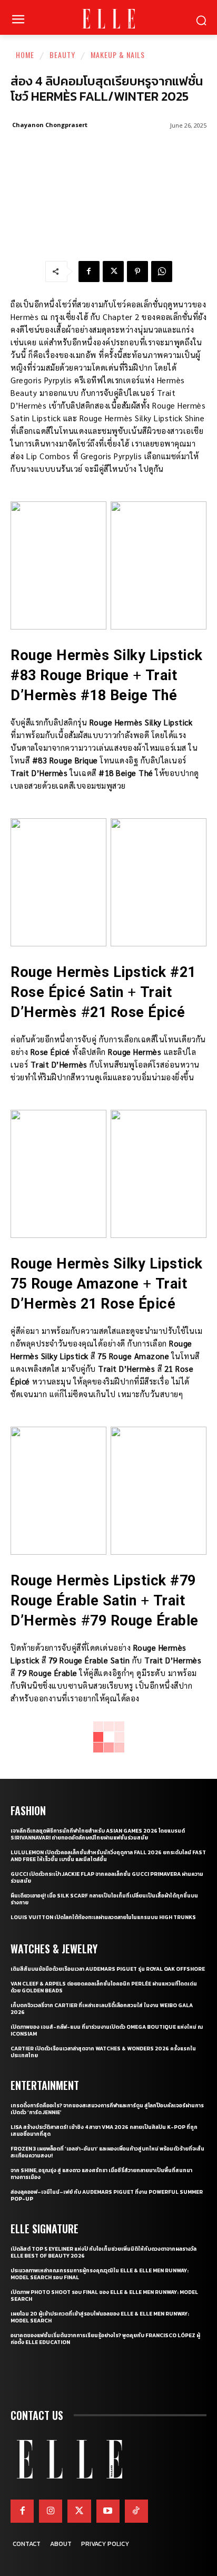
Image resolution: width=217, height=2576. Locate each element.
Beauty (62, 55)
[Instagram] (51, 2511)
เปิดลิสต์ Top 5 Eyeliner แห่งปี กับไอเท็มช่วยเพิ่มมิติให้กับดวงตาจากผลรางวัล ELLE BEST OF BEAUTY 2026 (103, 2252)
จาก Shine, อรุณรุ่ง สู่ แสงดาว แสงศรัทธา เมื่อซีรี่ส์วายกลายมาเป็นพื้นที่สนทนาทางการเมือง (101, 2174)
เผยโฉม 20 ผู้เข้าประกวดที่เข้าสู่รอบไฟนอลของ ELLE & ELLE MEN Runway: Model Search (100, 2317)
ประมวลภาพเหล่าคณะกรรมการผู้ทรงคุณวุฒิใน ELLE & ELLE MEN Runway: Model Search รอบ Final (100, 2274)
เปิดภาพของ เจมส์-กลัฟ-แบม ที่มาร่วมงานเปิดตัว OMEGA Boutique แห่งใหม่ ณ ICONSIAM (107, 2030)
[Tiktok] (136, 2511)
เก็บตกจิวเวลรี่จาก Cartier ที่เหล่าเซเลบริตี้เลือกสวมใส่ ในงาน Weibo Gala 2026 (102, 2009)
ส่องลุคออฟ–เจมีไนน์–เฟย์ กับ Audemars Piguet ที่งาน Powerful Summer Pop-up (107, 2195)
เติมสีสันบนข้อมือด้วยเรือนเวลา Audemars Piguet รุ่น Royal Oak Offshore (108, 1969)
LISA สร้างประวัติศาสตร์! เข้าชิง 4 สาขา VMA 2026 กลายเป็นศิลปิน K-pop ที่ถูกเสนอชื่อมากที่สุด (104, 2130)
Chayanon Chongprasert (50, 125)
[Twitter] (79, 2511)
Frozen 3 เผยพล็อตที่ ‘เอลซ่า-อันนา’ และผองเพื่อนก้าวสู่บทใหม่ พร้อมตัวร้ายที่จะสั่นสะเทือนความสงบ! (107, 2152)
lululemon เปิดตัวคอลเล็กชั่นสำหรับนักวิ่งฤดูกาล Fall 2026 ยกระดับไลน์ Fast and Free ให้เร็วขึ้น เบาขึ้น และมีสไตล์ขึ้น (108, 1856)
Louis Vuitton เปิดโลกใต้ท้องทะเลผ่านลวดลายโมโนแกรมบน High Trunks (103, 1917)
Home (25, 55)
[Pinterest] (137, 272)
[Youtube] (108, 2511)
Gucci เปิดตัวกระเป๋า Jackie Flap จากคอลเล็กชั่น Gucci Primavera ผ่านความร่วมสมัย (107, 1877)
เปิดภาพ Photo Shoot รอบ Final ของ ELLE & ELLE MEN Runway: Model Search (104, 2296)
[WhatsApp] (162, 272)
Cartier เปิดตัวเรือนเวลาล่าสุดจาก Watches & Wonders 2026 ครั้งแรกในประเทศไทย (103, 2052)
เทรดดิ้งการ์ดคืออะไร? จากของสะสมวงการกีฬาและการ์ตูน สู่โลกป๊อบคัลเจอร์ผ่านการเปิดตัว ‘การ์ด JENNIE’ (107, 2109)
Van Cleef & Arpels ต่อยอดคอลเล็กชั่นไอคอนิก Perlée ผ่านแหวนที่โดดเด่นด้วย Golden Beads (104, 1987)
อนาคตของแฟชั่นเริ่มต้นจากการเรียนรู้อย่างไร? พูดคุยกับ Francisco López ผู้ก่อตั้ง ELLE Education (105, 2339)
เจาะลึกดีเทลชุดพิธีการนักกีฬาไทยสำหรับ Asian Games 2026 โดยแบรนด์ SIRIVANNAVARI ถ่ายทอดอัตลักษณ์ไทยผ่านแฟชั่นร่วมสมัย (98, 1834)
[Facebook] (89, 272)
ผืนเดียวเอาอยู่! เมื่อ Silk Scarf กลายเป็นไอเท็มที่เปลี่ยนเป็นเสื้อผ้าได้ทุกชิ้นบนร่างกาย (104, 1899)
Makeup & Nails (118, 55)
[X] (113, 272)
